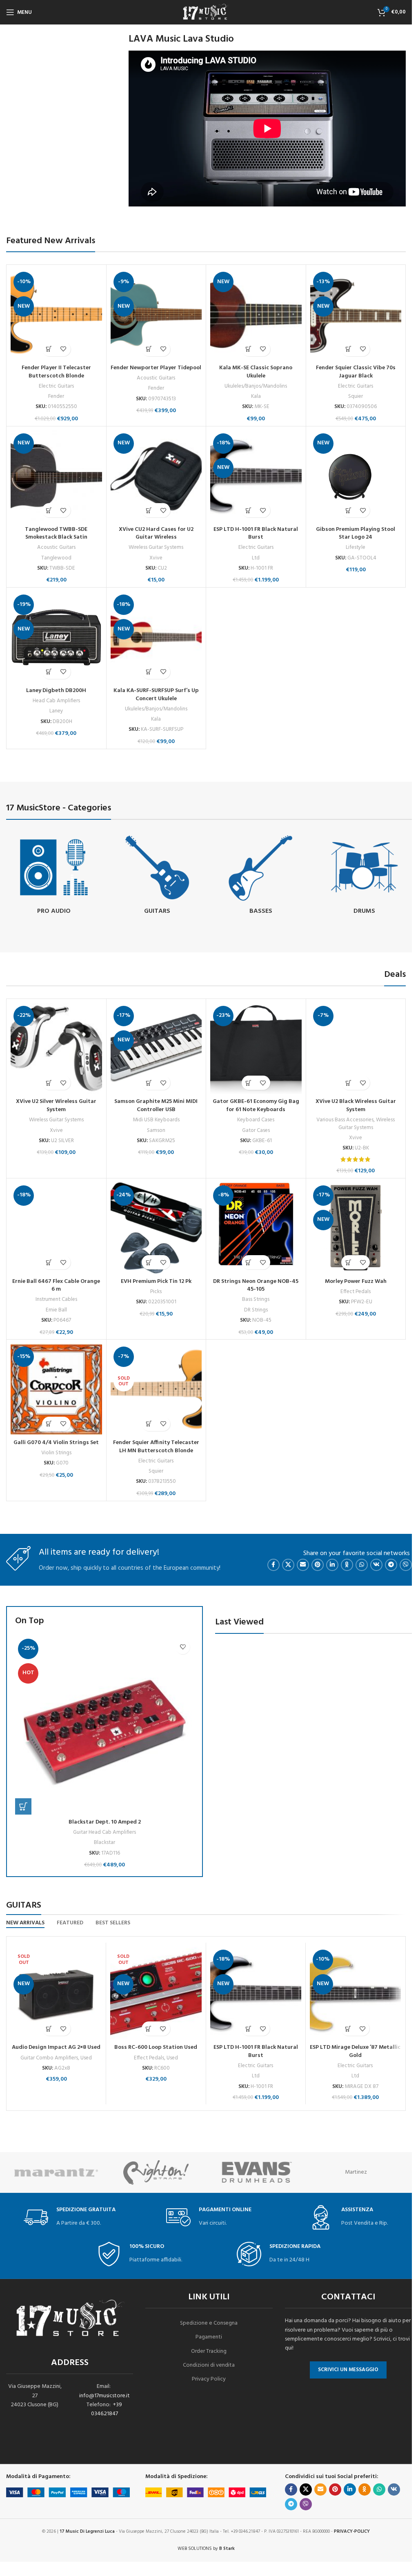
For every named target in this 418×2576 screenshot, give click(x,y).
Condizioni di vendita (209, 2365)
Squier (356, 396)
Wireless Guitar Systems (156, 547)
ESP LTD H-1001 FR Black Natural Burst (256, 534)
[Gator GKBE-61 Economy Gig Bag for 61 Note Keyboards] (256, 1049)
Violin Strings (56, 1453)
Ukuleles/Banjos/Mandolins (256, 386)
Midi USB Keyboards (156, 1120)
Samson (156, 1130)
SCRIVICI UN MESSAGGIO (348, 2370)
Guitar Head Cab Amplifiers (104, 1832)
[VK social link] (376, 1565)
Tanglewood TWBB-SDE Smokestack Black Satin (56, 534)
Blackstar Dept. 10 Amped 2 (105, 1822)
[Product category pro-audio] (54, 876)
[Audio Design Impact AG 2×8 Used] (56, 1993)
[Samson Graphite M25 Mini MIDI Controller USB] (156, 1049)
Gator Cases (256, 1130)
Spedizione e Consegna (209, 2323)
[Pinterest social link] (318, 1565)
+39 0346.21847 (107, 2409)
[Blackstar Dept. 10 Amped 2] (104, 1725)
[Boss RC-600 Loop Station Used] (156, 1993)
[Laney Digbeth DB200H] (56, 637)
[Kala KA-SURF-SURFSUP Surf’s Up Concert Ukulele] (156, 637)
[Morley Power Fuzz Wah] (356, 1228)
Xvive (156, 558)
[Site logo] (206, 12)
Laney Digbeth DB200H (56, 691)
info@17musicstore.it (104, 2396)
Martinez (356, 2172)
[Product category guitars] (158, 876)
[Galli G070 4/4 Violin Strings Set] (56, 1389)
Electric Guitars (56, 386)
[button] (49, 349)
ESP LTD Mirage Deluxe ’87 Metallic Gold (355, 2051)
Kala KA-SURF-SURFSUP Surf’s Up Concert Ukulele (156, 695)
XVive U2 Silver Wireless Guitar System (56, 1106)
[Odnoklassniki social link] (347, 1565)
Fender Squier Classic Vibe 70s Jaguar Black (356, 372)
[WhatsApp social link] (362, 1565)
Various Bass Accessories (345, 1120)
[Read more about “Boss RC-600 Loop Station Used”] (149, 2029)
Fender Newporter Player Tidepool (156, 368)
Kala (256, 396)
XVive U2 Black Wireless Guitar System (356, 1106)
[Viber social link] (406, 1565)
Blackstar (104, 1843)
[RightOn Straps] (156, 2172)
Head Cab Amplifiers (56, 701)
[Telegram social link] (391, 1565)
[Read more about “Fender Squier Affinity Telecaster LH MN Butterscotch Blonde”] (149, 1424)
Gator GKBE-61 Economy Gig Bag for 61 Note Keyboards (256, 1106)
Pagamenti (209, 2337)
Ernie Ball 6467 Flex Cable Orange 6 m (56, 1286)
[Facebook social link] (273, 1565)
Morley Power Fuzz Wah (356, 1281)
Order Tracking (209, 2351)
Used (86, 2058)
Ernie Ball (56, 1310)
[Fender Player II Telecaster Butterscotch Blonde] (56, 315)
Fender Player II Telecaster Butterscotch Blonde (56, 372)
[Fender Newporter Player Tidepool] (156, 315)
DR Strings (256, 1310)
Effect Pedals (356, 1292)
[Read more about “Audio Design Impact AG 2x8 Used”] (49, 2029)
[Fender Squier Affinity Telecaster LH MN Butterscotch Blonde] (156, 1389)
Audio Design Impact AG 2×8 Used (56, 2047)
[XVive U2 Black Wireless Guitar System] (356, 1049)
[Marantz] (56, 2172)
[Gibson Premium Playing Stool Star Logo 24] (356, 476)
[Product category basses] (261, 876)
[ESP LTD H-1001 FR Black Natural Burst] (256, 476)
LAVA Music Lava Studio (181, 39)
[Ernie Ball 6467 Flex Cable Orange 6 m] (56, 1228)
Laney (56, 711)
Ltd (256, 558)
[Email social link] (303, 1565)
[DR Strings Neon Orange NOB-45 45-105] (256, 1228)
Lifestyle (356, 547)
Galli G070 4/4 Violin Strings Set (56, 1443)
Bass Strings (256, 1299)
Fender (56, 396)
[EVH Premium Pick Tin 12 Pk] (156, 1228)
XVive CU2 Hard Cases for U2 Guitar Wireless (156, 534)
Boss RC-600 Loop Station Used (156, 2047)
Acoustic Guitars (156, 378)
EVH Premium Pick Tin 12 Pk (156, 1281)
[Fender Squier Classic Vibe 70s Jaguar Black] (356, 315)
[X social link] (288, 1565)
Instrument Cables (56, 1299)
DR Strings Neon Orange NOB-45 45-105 (256, 1286)
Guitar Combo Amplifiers (49, 2058)
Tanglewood (56, 558)
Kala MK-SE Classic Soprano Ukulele (256, 372)
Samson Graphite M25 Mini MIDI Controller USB (156, 1106)
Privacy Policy (209, 2379)
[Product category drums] (365, 876)
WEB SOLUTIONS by (206, 2549)
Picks (156, 1292)
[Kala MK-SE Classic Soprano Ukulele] (256, 315)
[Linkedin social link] (332, 1565)
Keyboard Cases (256, 1120)
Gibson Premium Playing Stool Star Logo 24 (356, 534)
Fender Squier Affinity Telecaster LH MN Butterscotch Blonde (156, 1447)
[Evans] (256, 2172)
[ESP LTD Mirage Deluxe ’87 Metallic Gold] (355, 1993)
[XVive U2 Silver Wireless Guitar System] (56, 1049)
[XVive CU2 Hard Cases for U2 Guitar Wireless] (156, 476)
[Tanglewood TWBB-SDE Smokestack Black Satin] (56, 476)
